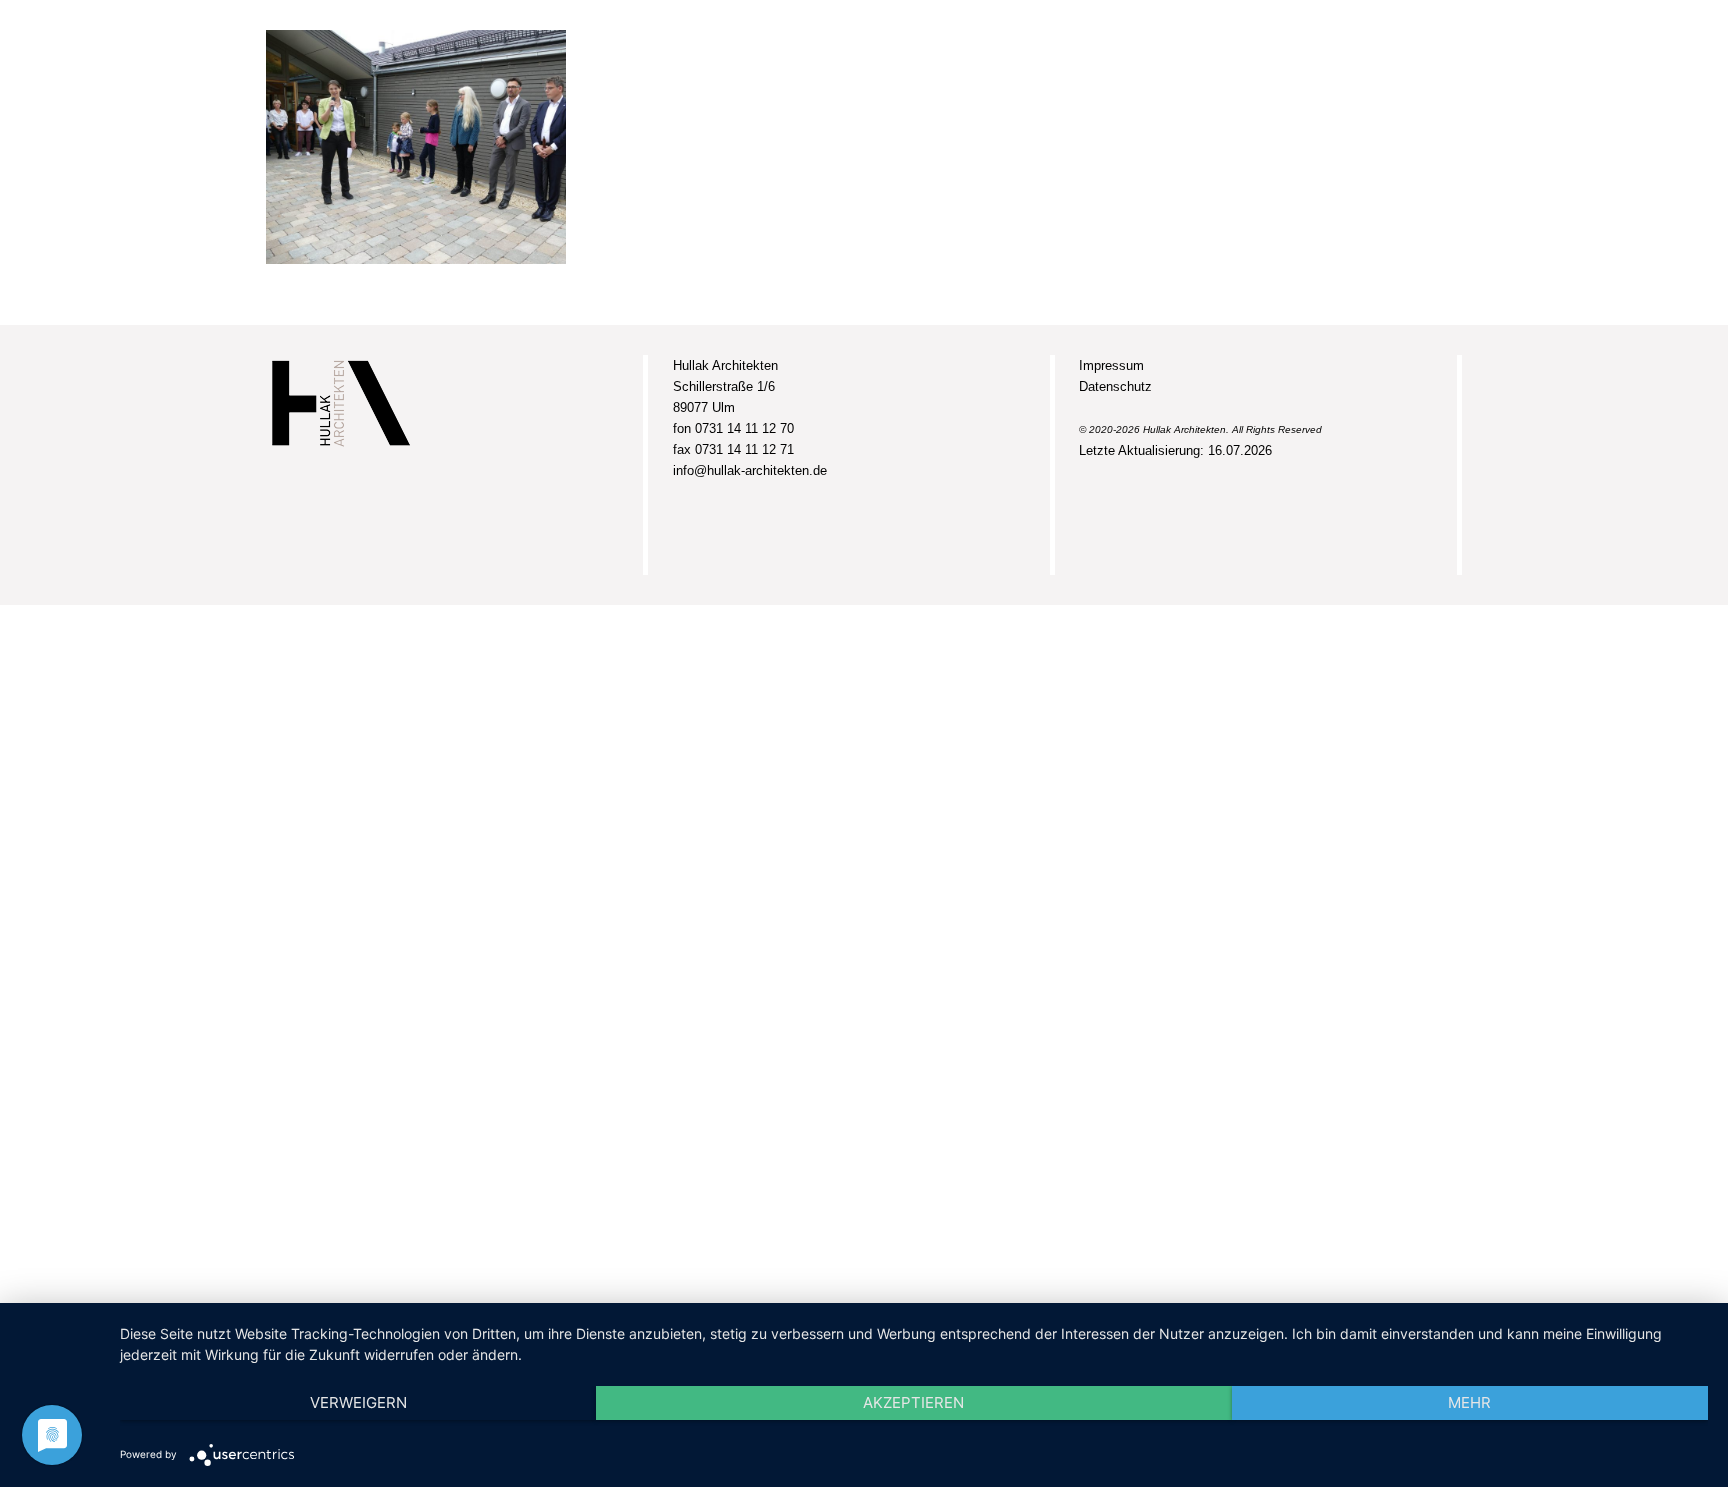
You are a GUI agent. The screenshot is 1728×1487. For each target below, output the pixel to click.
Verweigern (358, 1402)
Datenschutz (1115, 386)
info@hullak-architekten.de (750, 470)
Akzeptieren (913, 1402)
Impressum (1111, 365)
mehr (1469, 1402)
